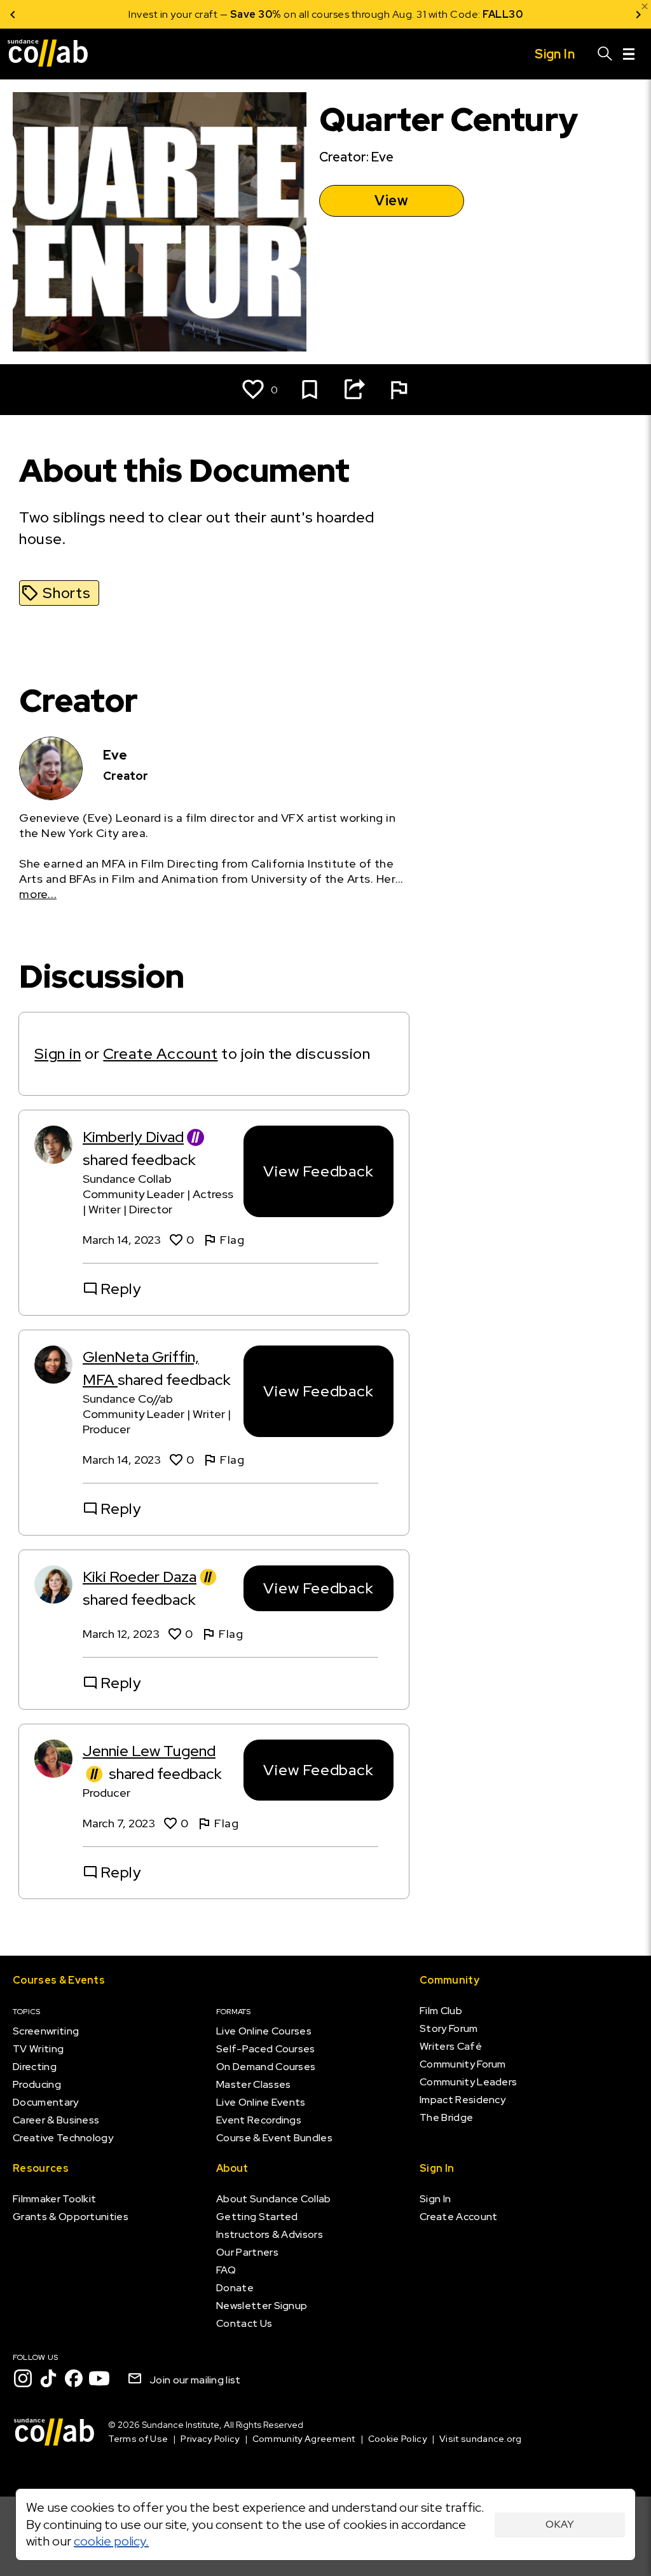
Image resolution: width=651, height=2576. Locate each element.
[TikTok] (48, 2378)
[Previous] (13, 14)
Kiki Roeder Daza (140, 1577)
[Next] (638, 14)
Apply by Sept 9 (478, 14)
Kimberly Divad (133, 1137)
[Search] (605, 54)
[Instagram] (23, 2378)
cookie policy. (111, 2541)
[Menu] (629, 54)
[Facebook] (74, 2378)
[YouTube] (99, 2378)
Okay (560, 2524)
